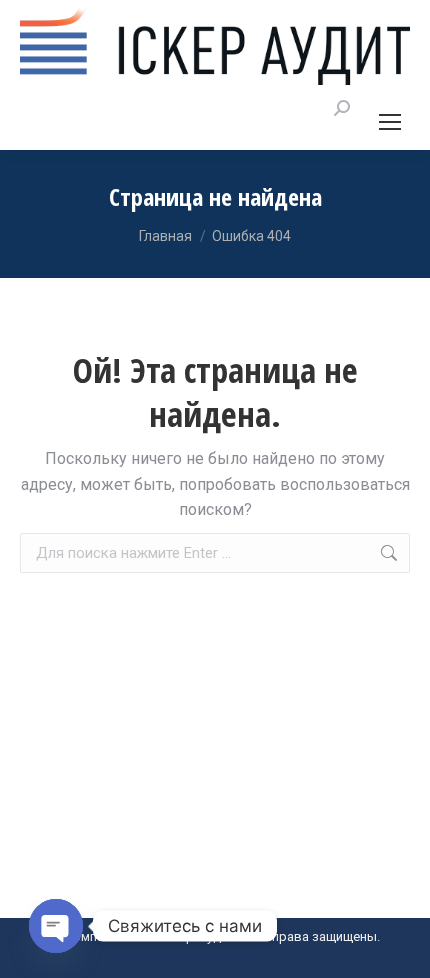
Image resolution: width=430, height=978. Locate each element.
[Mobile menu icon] (390, 122)
